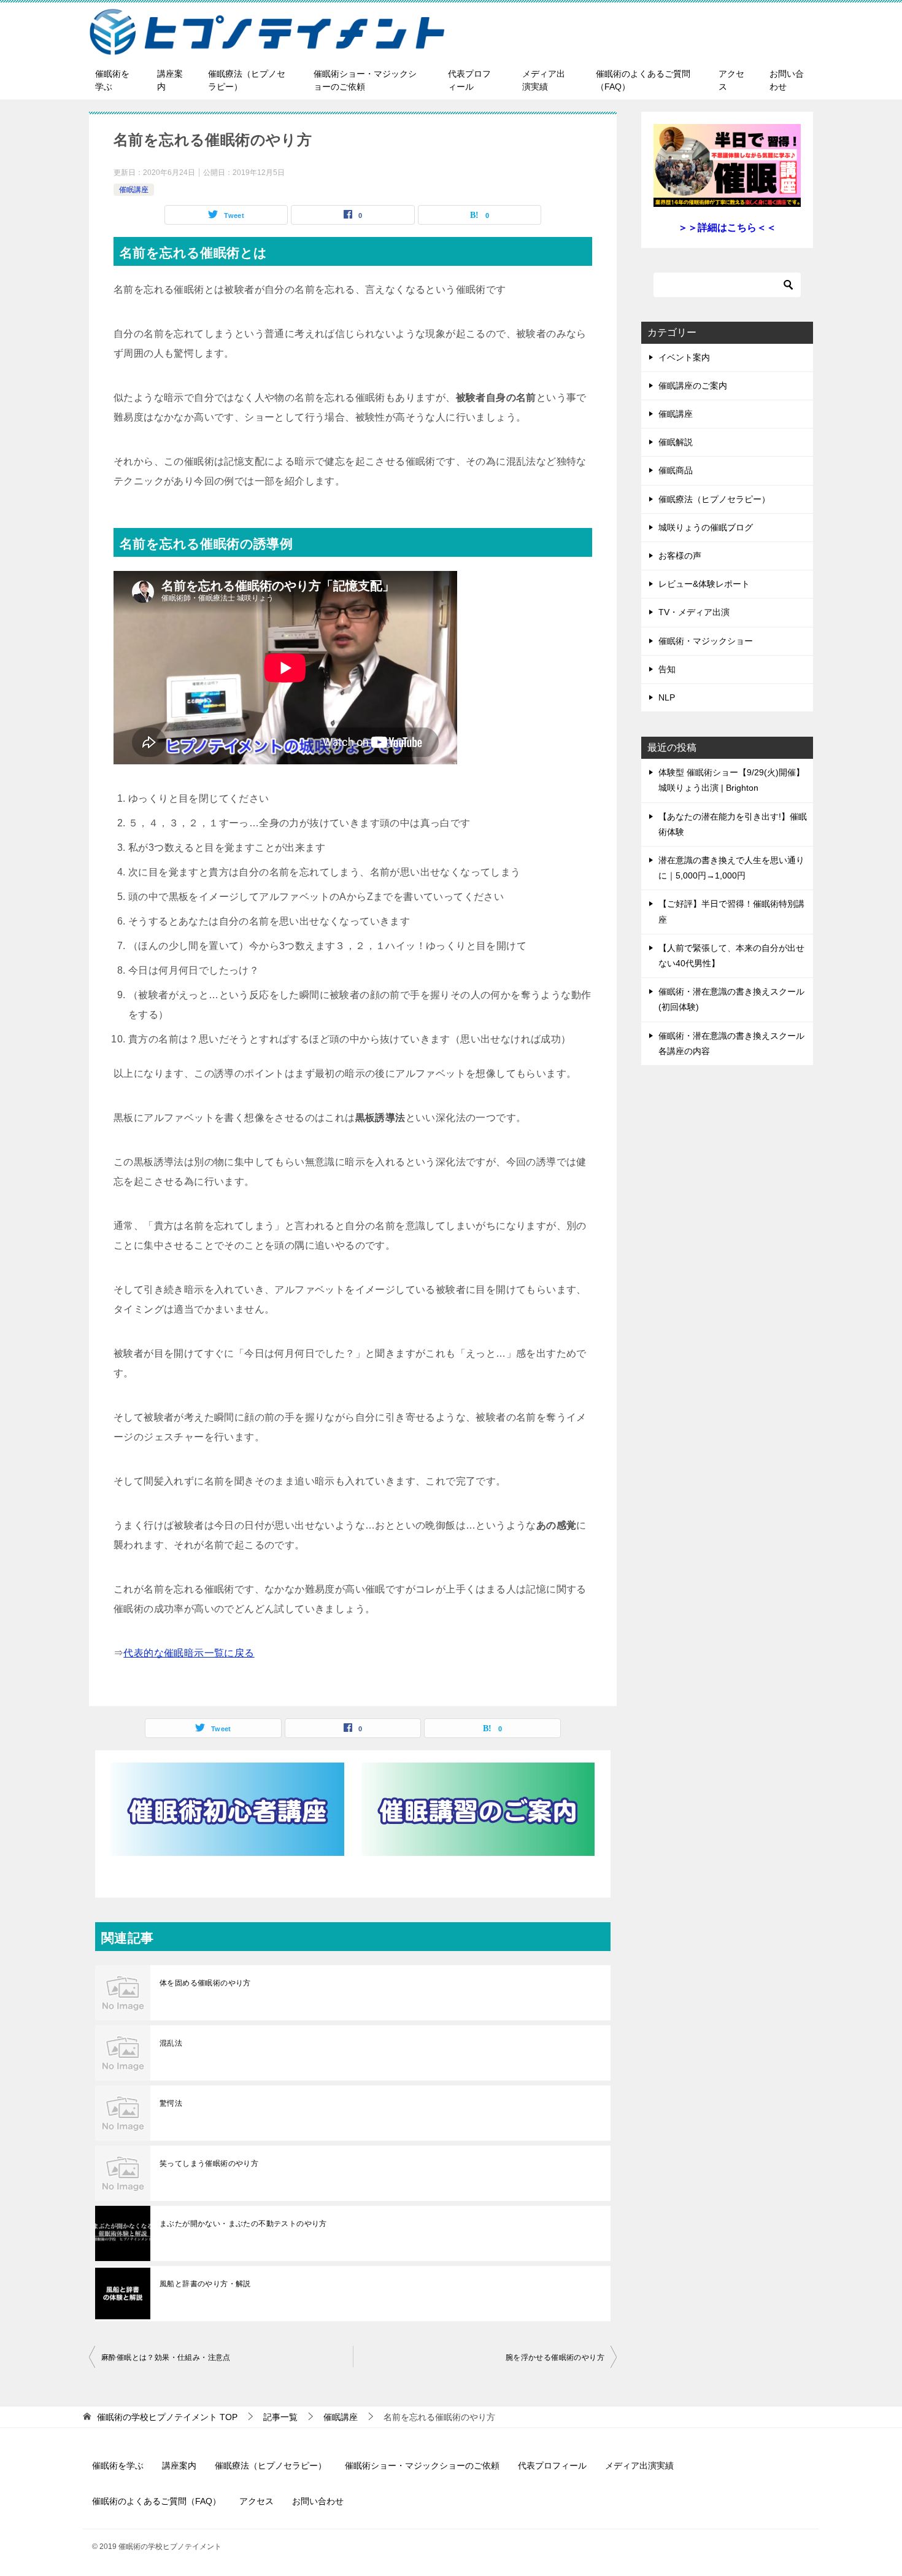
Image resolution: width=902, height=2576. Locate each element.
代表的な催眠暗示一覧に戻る (189, 1653)
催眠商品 (676, 470)
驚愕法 (171, 2103)
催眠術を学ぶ (112, 80)
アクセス (731, 80)
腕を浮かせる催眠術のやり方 (555, 2357)
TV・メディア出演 (694, 612)
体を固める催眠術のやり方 (205, 1983)
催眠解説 (676, 442)
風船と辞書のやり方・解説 (205, 2284)
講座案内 (170, 80)
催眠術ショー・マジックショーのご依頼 (365, 80)
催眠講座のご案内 (693, 386)
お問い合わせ (787, 80)
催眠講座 (134, 190)
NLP (667, 697)
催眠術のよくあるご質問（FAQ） (643, 80)
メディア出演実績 (544, 80)
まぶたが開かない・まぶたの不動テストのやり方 (243, 2224)
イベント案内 (684, 357)
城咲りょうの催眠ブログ (706, 527)
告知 (667, 669)
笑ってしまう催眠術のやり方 (209, 2163)
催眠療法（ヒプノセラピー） (247, 80)
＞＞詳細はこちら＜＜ (727, 227)
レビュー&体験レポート (704, 584)
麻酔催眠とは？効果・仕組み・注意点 (166, 2357)
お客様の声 (680, 556)
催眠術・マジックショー (706, 641)
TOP (167, 2417)
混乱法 (171, 2043)
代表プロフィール (469, 80)
